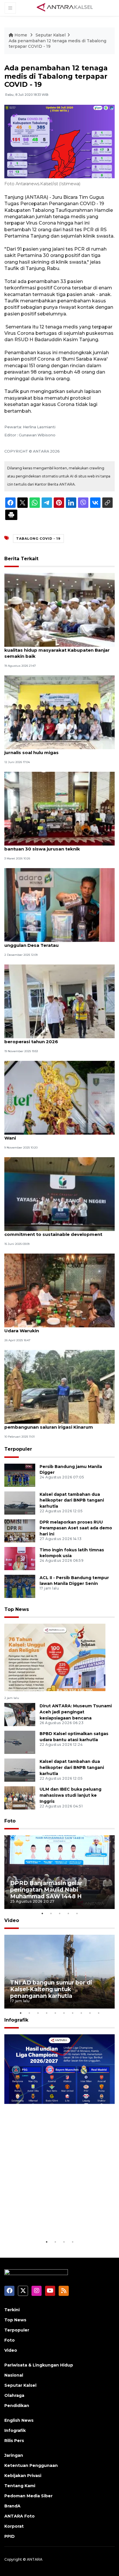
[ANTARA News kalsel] (65, 8)
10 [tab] (98, 2013)
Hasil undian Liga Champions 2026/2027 (52, 2221)
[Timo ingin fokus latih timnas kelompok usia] (20, 1558)
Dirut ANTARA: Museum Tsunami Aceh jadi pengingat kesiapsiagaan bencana (76, 1712)
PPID (10, 2536)
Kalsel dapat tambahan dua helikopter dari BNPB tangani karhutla (72, 1500)
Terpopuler (18, 1449)
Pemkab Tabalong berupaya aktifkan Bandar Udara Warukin (57, 1328)
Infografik (16, 2020)
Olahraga (14, 2395)
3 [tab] (59, 1913)
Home (21, 35)
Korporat (14, 2526)
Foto (10, 1821)
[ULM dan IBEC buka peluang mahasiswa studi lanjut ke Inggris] (20, 1797)
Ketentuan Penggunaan (31, 2465)
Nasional (14, 2375)
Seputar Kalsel (51, 35)
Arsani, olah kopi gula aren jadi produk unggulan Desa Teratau (49, 942)
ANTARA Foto (19, 2516)
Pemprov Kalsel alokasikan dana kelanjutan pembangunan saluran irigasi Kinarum (55, 1424)
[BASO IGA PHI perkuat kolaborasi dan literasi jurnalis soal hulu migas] (59, 712)
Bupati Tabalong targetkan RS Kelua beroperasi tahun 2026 (47, 1039)
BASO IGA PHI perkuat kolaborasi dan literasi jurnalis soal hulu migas (56, 749)
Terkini (12, 2310)
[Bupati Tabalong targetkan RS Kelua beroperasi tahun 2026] (59, 1001)
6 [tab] (64, 2013)
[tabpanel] (59, 1872)
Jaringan (14, 2455)
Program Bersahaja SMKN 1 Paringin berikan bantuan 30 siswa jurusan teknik (56, 846)
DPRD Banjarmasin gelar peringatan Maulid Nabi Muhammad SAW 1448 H (46, 1890)
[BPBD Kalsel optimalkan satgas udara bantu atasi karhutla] (20, 1742)
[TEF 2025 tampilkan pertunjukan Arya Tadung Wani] (59, 1097)
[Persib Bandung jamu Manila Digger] (20, 1475)
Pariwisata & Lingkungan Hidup (39, 2365)
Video (12, 1920)
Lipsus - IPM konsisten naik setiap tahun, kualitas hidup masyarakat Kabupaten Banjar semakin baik (57, 650)
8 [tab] (81, 2013)
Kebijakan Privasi (23, 2476)
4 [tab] (68, 1913)
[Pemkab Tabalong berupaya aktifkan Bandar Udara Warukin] (59, 1290)
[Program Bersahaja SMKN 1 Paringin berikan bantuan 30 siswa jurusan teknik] (59, 808)
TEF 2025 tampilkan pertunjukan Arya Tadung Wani (58, 1135)
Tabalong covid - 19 (38, 539)
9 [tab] (90, 2013)
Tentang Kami (20, 2486)
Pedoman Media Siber (28, 2496)
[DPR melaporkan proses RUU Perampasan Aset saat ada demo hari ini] (20, 1530)
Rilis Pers (14, 2441)
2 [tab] (51, 1913)
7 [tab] (72, 2013)
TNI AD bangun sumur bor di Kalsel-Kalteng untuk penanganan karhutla (51, 1989)
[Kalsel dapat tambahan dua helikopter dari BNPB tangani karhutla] (20, 1503)
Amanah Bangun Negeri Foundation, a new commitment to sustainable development (54, 1231)
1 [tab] (42, 1913)
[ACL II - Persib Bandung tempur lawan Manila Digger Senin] (20, 1586)
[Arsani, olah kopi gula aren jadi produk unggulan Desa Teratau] (59, 905)
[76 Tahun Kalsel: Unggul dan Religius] (55, 1657)
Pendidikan (17, 2406)
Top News (17, 1609)
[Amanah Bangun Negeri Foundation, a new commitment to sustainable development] (59, 1194)
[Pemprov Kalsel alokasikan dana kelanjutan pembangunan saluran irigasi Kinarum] (59, 1387)
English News (19, 2420)
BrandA (12, 2506)
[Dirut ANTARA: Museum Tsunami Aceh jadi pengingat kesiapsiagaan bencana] (20, 1714)
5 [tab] (77, 1913)
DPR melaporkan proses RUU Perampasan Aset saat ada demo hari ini (76, 1528)
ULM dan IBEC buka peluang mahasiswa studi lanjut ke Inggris (70, 1795)
